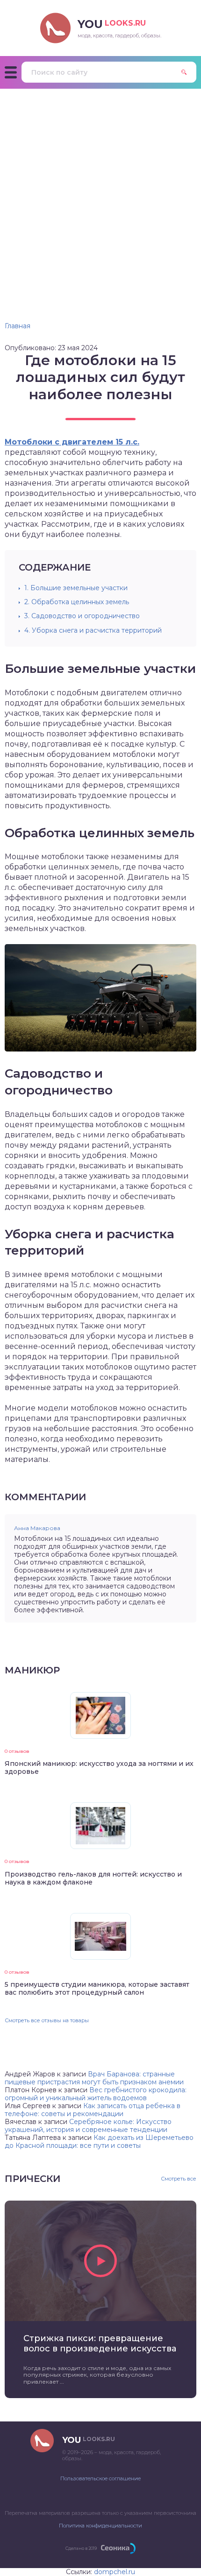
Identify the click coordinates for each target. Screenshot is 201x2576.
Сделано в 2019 (81, 2548)
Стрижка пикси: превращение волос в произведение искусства (100, 2343)
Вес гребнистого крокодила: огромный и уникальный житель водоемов (96, 2094)
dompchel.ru (115, 2572)
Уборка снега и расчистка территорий (93, 630)
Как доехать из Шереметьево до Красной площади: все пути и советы (99, 2142)
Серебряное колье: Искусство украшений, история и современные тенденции (88, 2126)
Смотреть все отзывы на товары (47, 2020)
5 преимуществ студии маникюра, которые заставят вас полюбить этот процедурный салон (97, 1988)
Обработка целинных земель (77, 602)
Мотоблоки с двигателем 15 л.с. (72, 442)
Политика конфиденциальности (100, 2526)
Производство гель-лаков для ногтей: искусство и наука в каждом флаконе (93, 1878)
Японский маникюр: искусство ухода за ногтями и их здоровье (99, 1768)
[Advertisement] (100, 194)
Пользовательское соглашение (100, 2478)
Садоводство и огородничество (82, 616)
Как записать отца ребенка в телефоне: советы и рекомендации (93, 2110)
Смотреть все (179, 2179)
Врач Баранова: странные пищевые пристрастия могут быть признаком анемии (94, 2078)
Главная (18, 326)
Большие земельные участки (76, 588)
